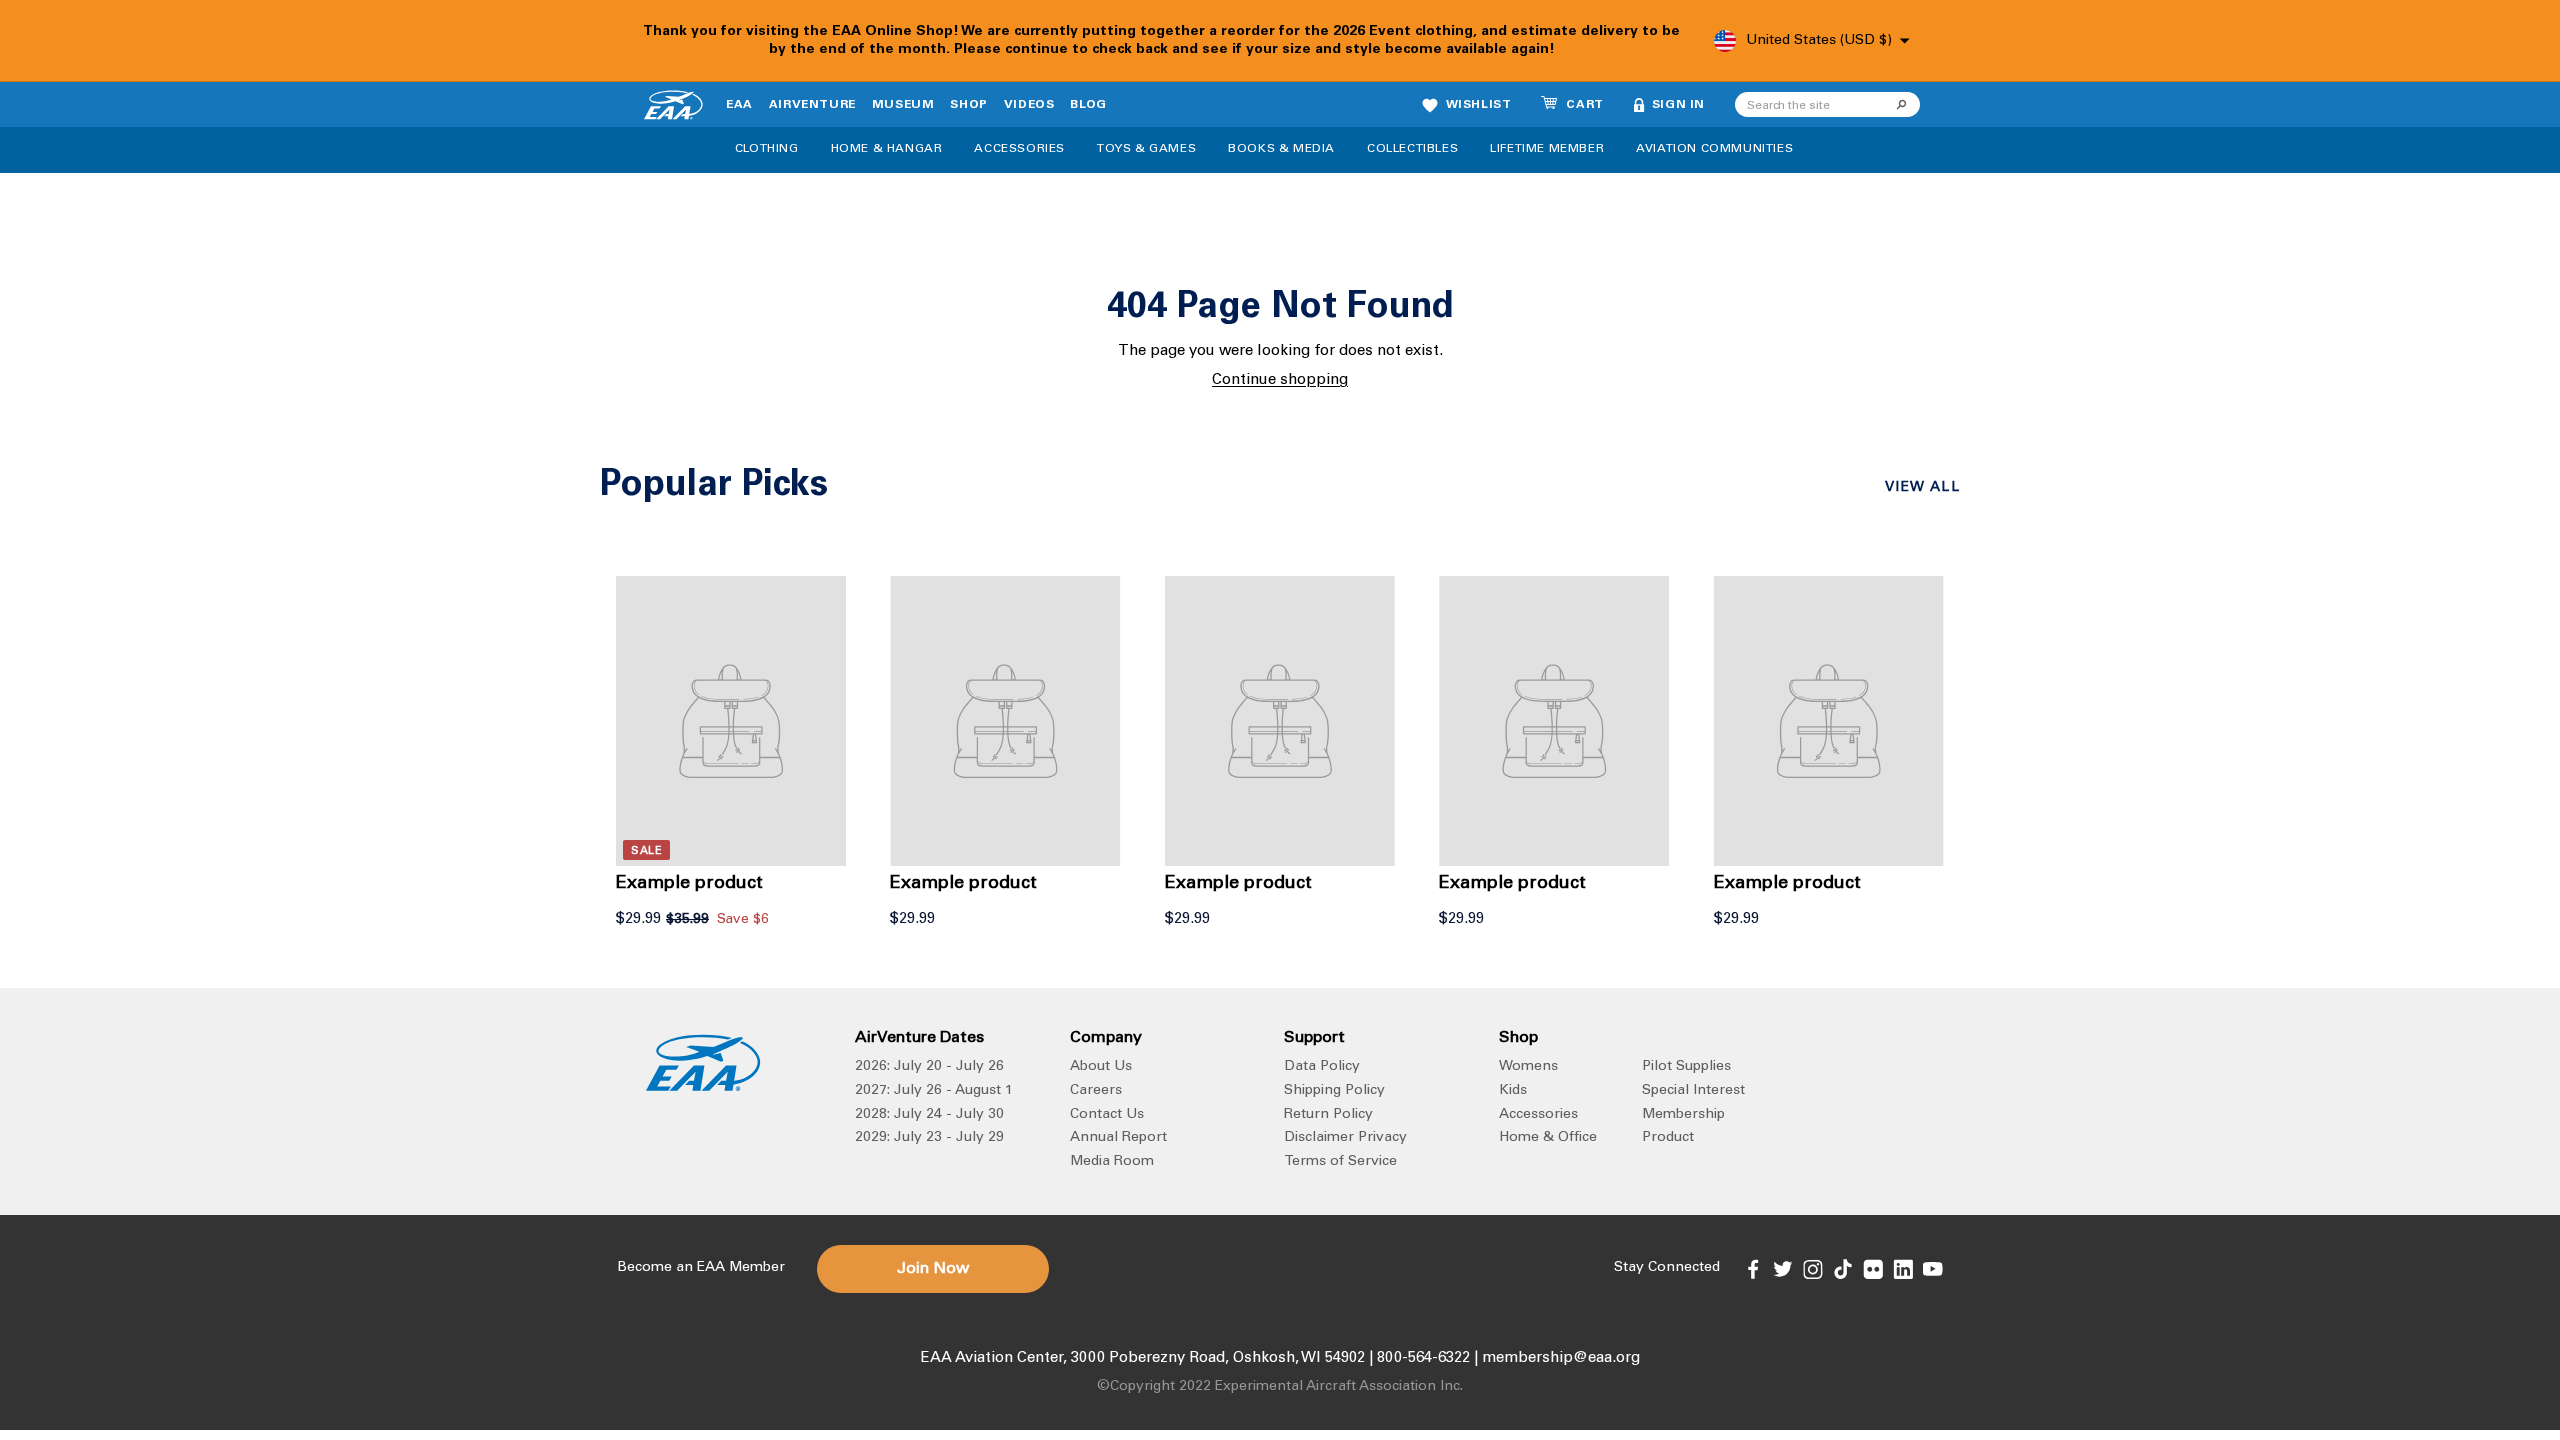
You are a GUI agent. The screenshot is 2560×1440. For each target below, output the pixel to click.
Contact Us (1107, 1115)
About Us (1101, 1067)
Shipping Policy (1334, 1091)
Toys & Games (1146, 149)
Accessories (1019, 149)
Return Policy (1328, 1115)
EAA (739, 105)
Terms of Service (1340, 1162)
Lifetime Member (1547, 149)
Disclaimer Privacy (1345, 1138)
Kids (1513, 1091)
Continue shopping (1280, 380)
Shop (968, 105)
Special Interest (1693, 1091)
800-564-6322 (1423, 1358)
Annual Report (1118, 1138)
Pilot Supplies (1686, 1067)
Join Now (933, 1269)
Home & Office (1548, 1138)
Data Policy (1322, 1067)
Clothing (767, 149)
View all (1922, 488)
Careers (1096, 1091)
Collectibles (1412, 149)
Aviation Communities (1714, 149)
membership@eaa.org (1561, 1358)
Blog (1088, 105)
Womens (1528, 1067)
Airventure (812, 105)
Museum (903, 105)
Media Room (1112, 1162)
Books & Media (1281, 149)
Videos (1029, 105)
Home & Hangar (887, 149)
